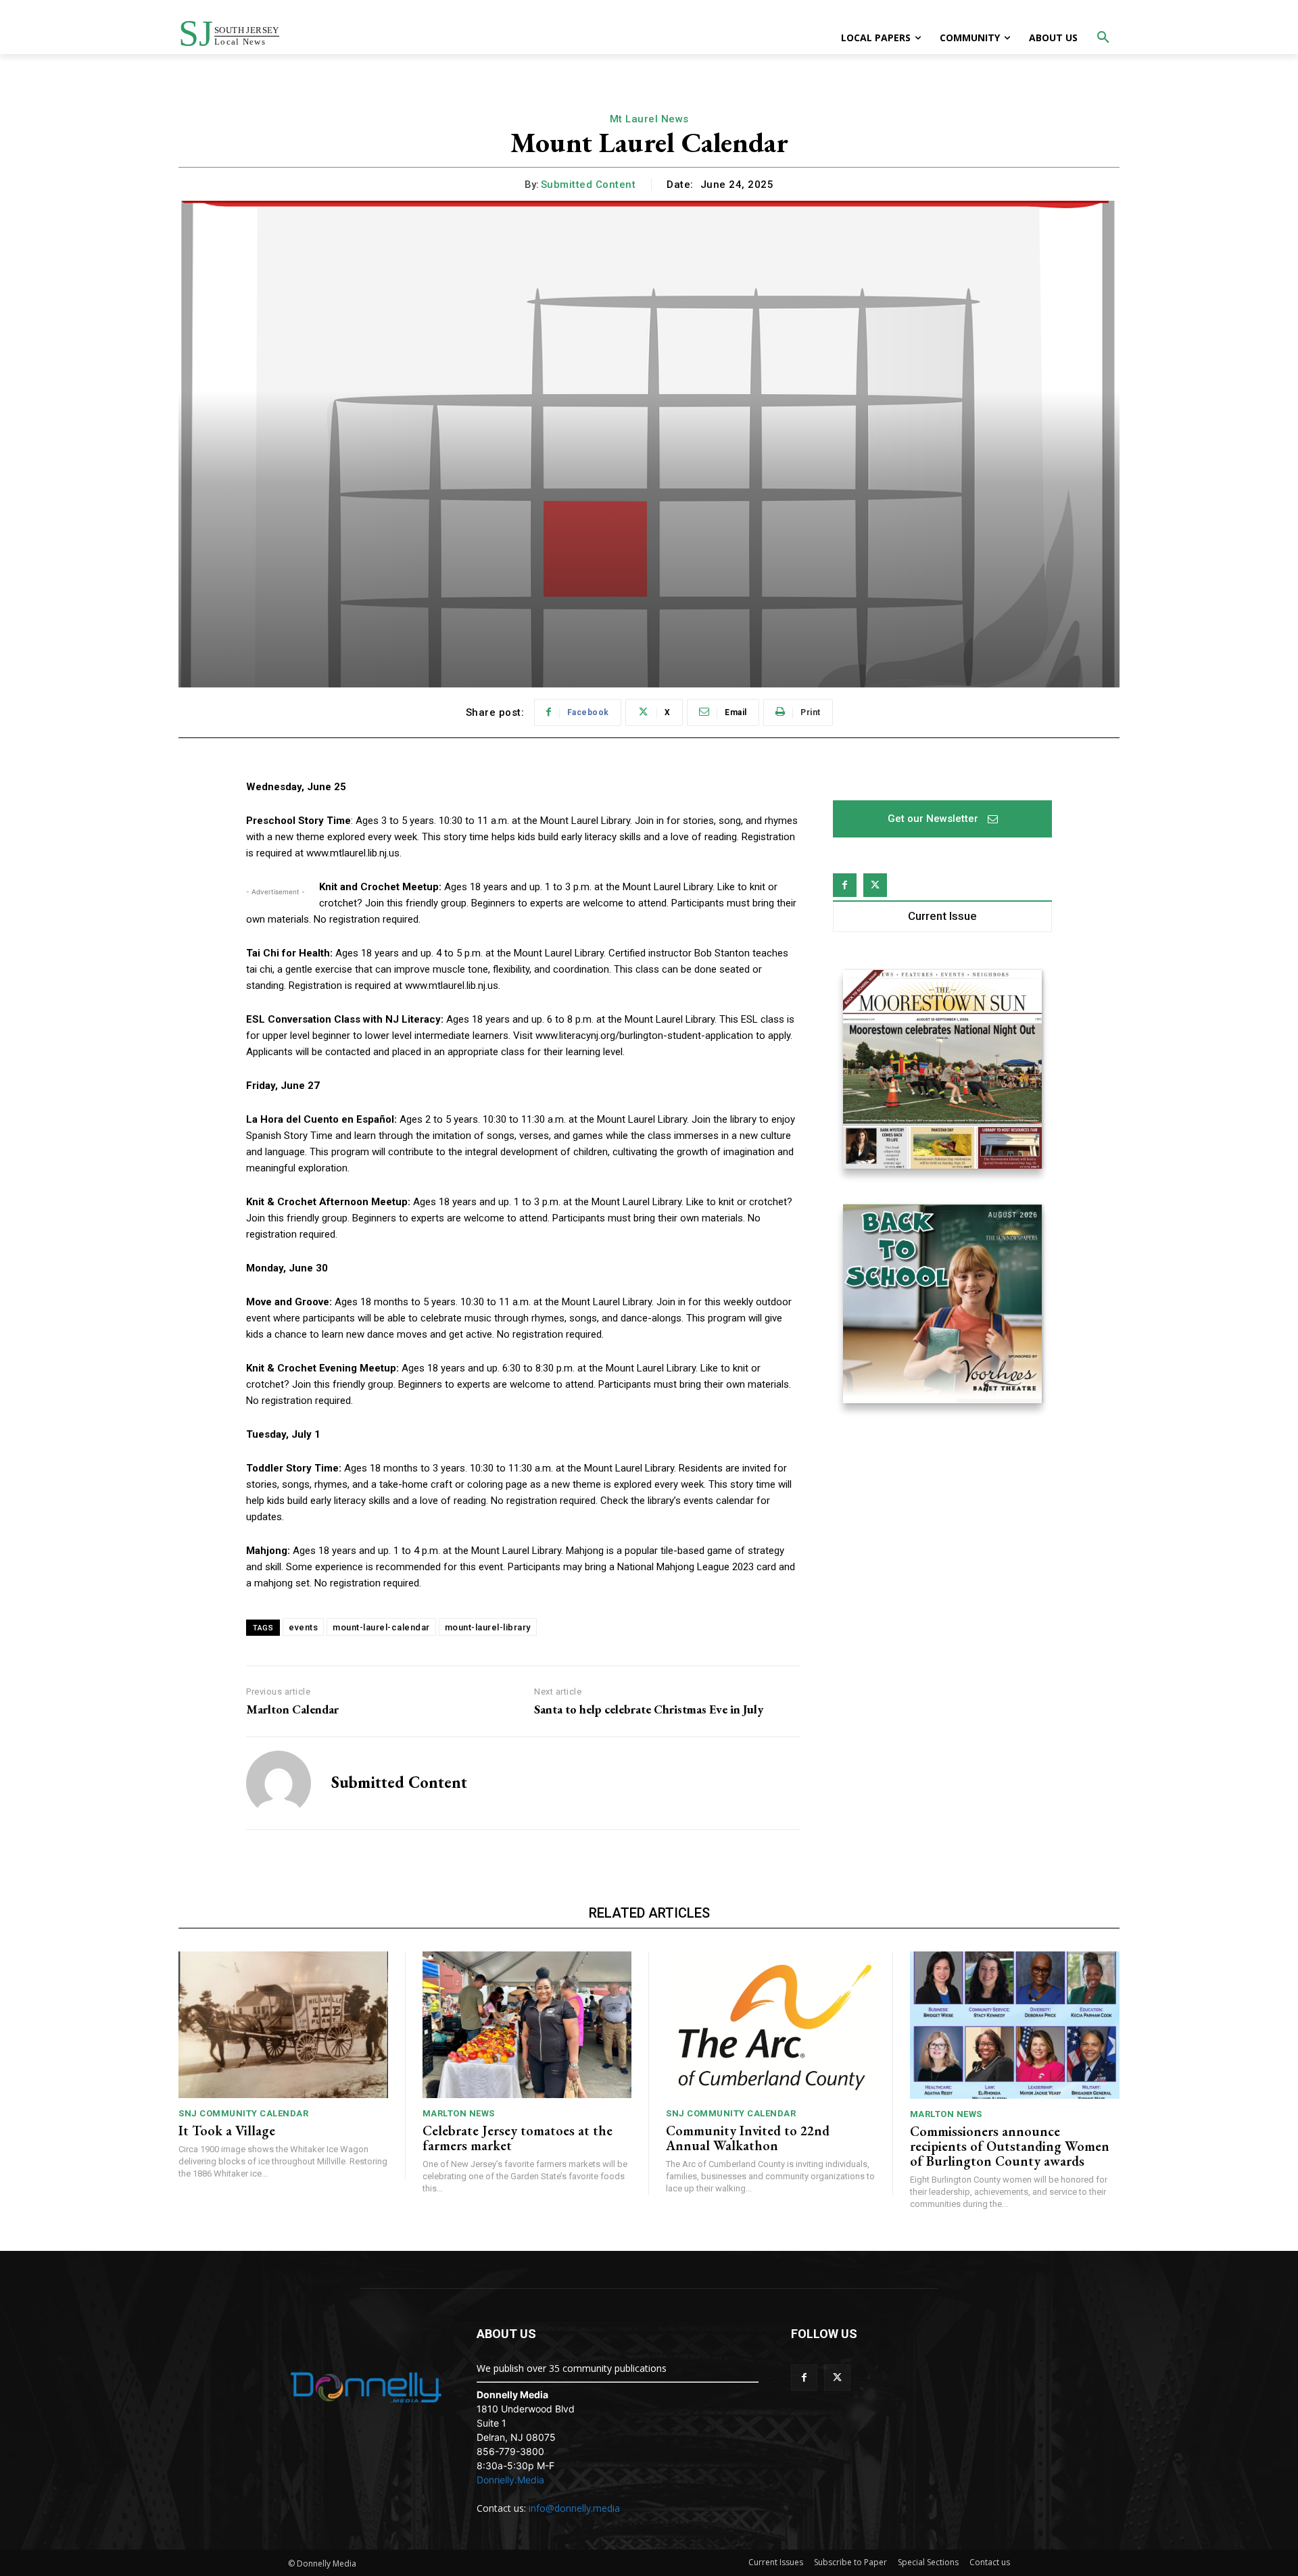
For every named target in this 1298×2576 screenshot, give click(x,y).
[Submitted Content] (279, 1783)
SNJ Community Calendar (243, 2113)
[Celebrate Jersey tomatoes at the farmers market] (527, 2025)
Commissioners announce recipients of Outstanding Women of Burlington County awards (1010, 2146)
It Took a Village (227, 2131)
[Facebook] (845, 885)
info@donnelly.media (574, 2508)
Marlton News (459, 2113)
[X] (875, 885)
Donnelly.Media (510, 2480)
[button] (1103, 38)
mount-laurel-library (488, 1627)
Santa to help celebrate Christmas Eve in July (649, 1709)
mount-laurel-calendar (381, 1627)
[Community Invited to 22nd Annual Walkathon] (771, 2025)
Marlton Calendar (292, 1709)
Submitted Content (588, 185)
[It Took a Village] (283, 2025)
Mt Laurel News (649, 119)
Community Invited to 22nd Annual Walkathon (748, 2138)
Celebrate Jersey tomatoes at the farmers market (518, 2138)
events (303, 1627)
